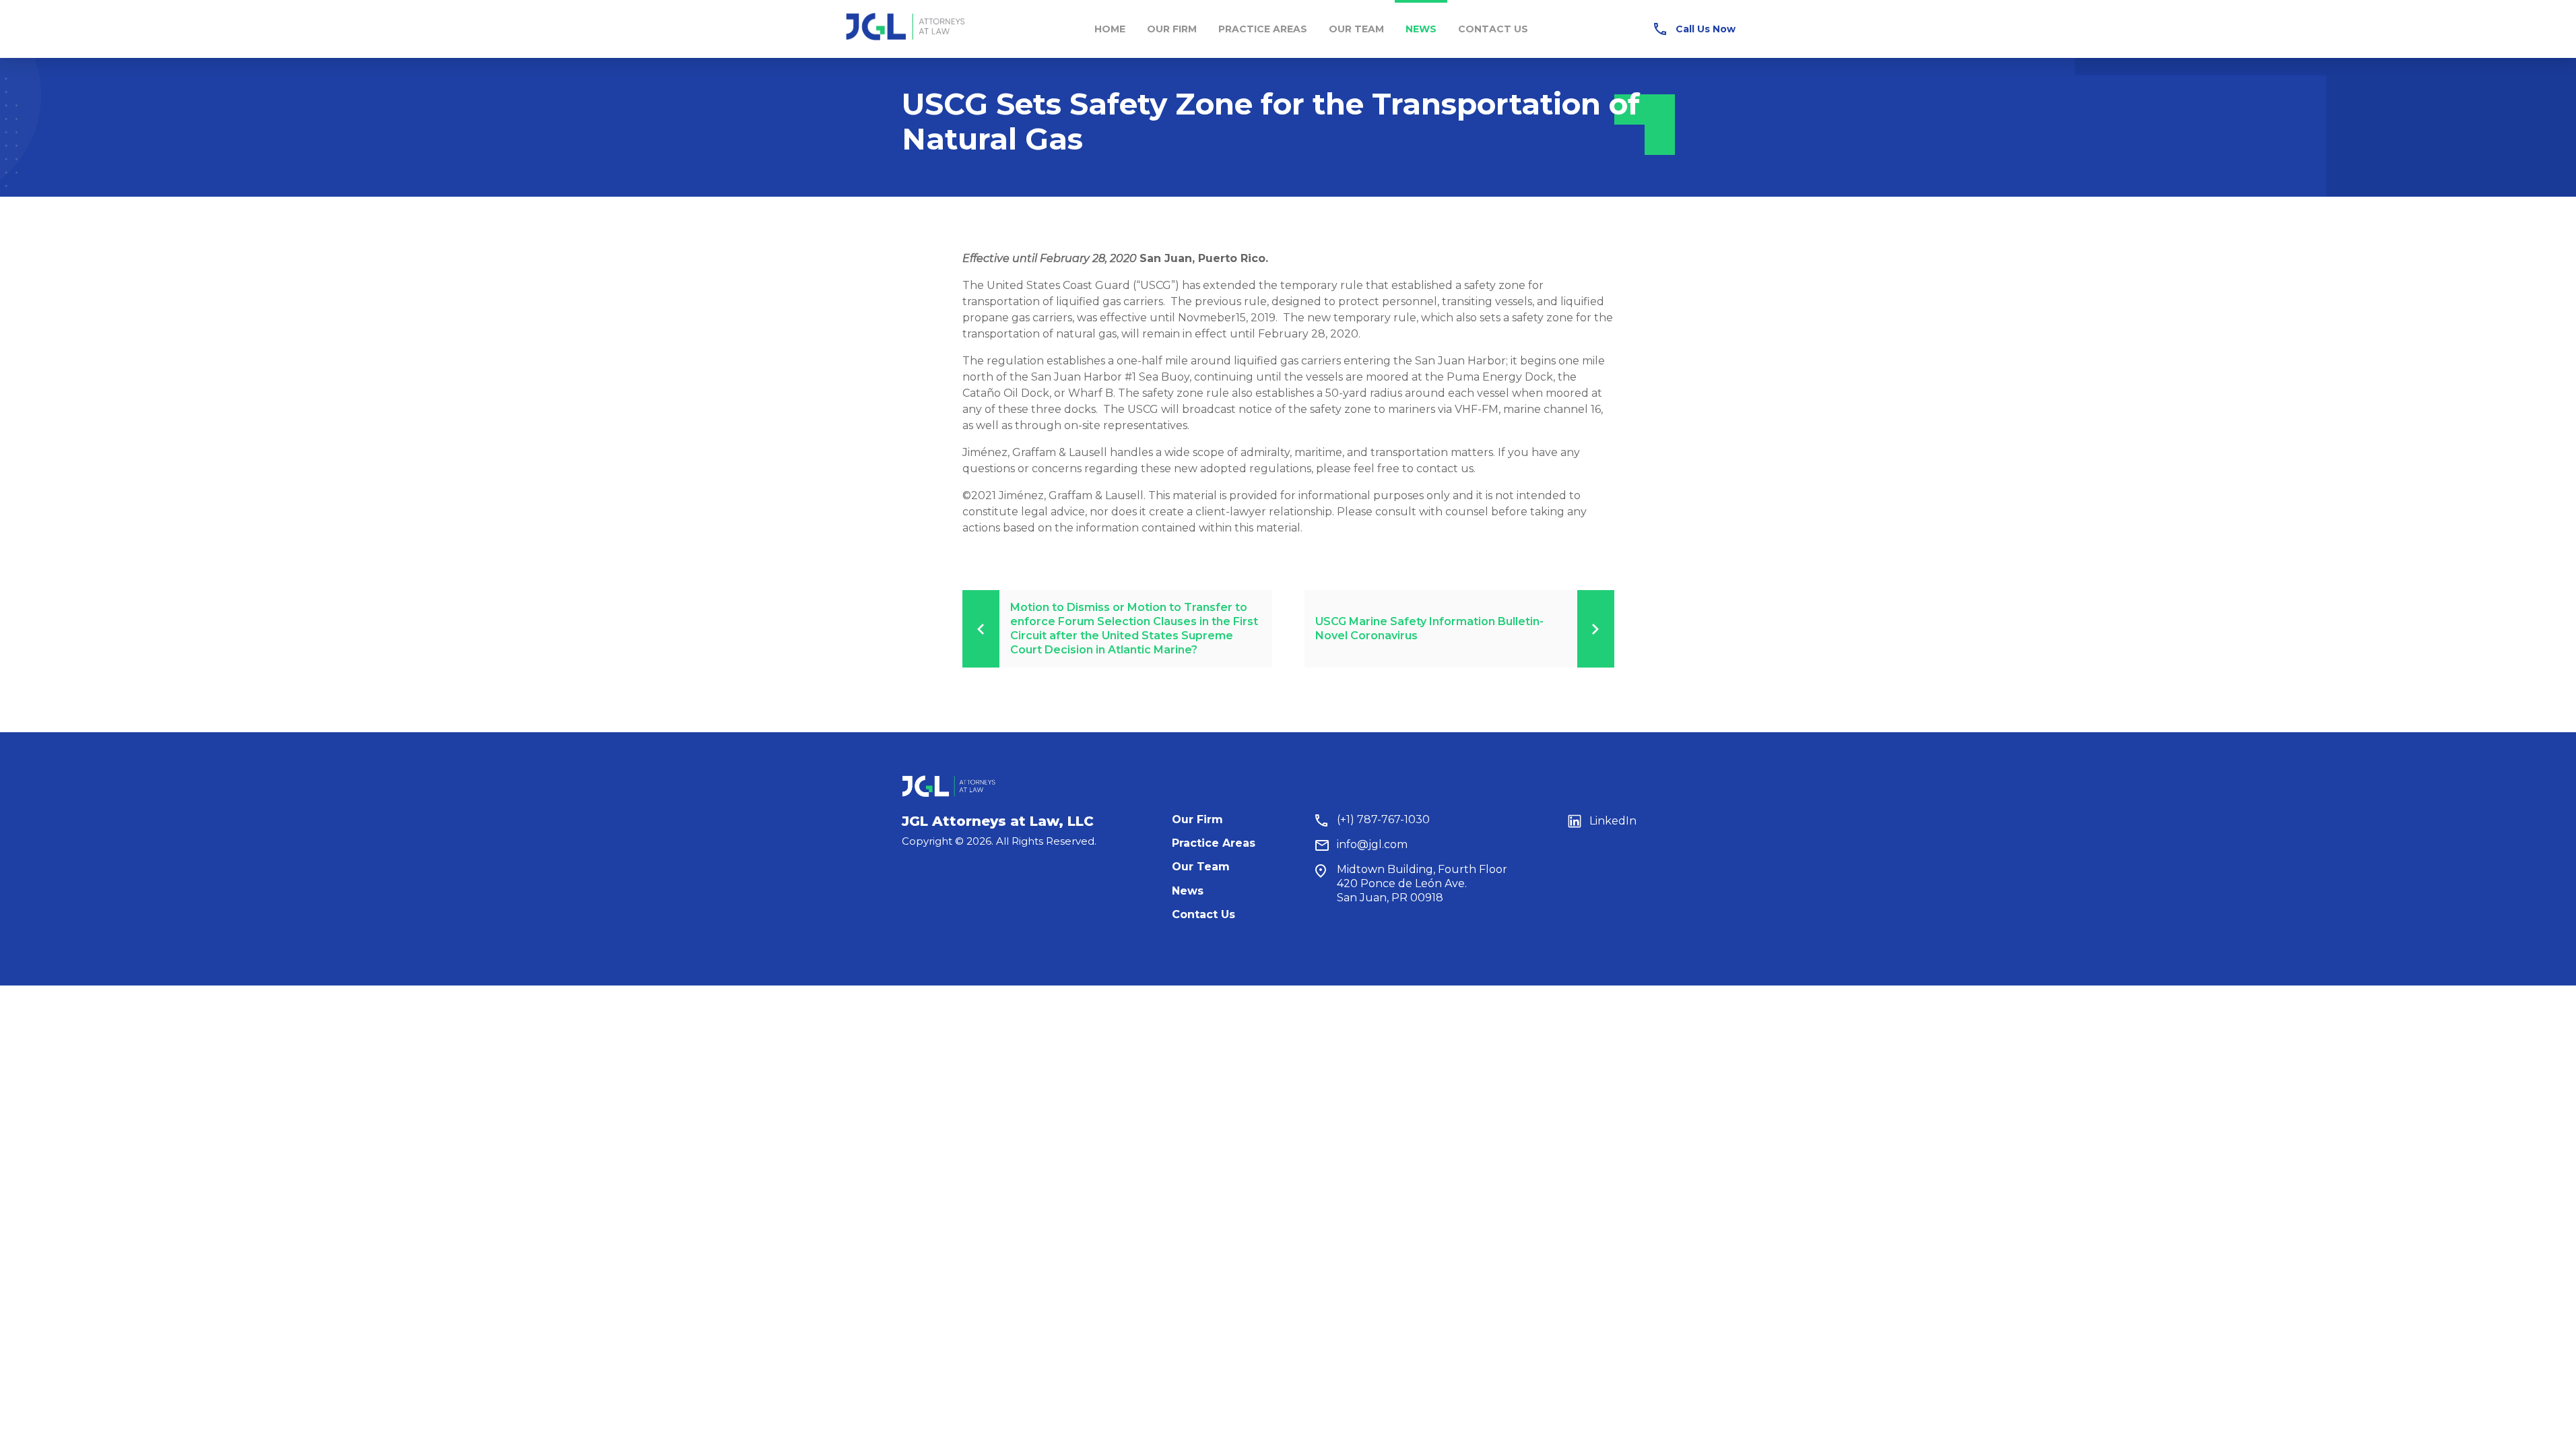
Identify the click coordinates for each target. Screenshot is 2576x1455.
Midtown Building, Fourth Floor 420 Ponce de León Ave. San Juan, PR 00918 (1422, 883)
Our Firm (1172, 29)
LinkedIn (1613, 821)
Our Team (1356, 29)
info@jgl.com (1372, 844)
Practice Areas (1263, 29)
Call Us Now (1706, 29)
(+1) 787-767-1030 (1383, 819)
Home (1110, 29)
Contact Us (1493, 29)
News (1421, 29)
